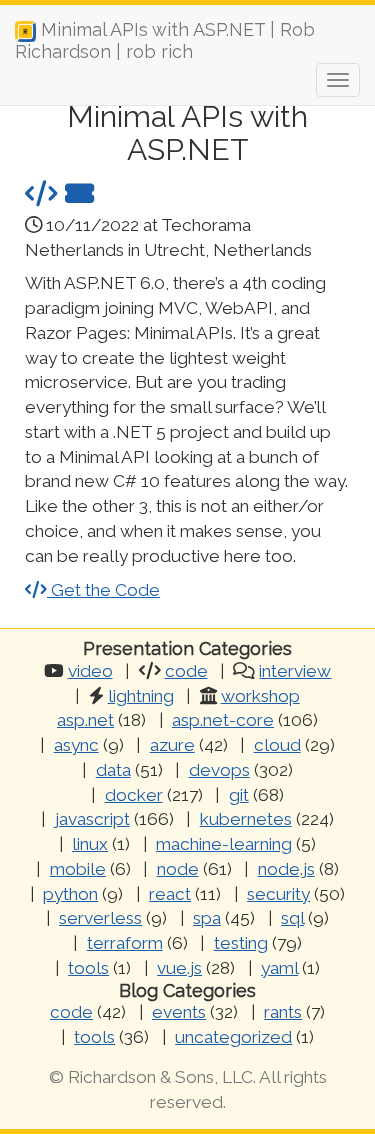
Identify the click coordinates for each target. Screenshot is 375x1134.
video (90, 671)
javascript (92, 819)
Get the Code (103, 590)
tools (88, 968)
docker (134, 795)
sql (292, 918)
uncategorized (233, 1037)
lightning (141, 696)
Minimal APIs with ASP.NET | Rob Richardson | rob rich (165, 37)
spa (207, 918)
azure (172, 745)
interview (295, 671)
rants (283, 1012)
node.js (286, 869)
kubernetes (246, 819)
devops (219, 770)
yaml (279, 968)
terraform (125, 943)
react (170, 894)
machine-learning (224, 844)
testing (241, 943)
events (179, 1012)
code (186, 671)
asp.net (85, 720)
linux (90, 844)
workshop (260, 696)
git (239, 795)
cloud (277, 745)
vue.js (179, 968)
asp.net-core (223, 720)
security (278, 894)
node (178, 869)
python (70, 894)
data (113, 770)
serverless (100, 918)
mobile (78, 869)
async (76, 745)
